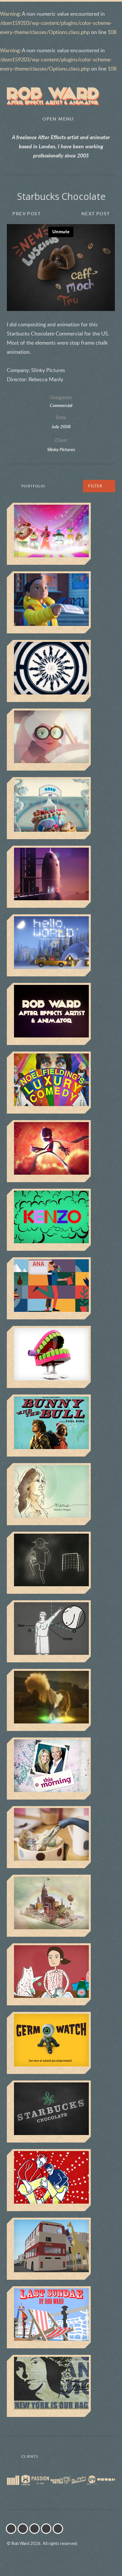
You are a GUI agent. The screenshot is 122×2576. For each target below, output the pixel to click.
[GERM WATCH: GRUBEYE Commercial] (61, 2043)
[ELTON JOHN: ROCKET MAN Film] (61, 877)
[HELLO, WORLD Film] (61, 945)
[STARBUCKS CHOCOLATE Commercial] (61, 2111)
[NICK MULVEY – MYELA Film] (61, 671)
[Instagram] (24, 2529)
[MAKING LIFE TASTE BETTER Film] (61, 2249)
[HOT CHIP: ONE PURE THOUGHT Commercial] (61, 2180)
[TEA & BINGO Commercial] (61, 1837)
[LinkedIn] (48, 2529)
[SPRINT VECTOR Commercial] (61, 534)
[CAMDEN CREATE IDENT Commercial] (61, 1357)
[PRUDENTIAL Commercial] (61, 1288)
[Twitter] (13, 2529)
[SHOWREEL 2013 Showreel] (61, 1014)
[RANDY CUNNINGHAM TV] (61, 1151)
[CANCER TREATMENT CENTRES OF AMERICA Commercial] (61, 1494)
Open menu (58, 119)
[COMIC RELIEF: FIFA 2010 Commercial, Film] (61, 1563)
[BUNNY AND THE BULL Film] (61, 1426)
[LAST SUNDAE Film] (61, 2317)
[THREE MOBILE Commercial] (61, 1700)
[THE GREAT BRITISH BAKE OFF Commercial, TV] (61, 808)
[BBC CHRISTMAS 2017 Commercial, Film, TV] (61, 602)
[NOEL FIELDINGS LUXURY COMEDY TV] (61, 1083)
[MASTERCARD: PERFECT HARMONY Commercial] (61, 1906)
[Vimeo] (36, 2529)
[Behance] (60, 2529)
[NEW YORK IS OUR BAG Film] (61, 2386)
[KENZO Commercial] (61, 1220)
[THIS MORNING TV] (61, 1769)
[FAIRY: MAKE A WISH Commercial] (61, 1974)
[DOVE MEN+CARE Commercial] (61, 1631)
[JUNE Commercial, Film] (61, 740)
